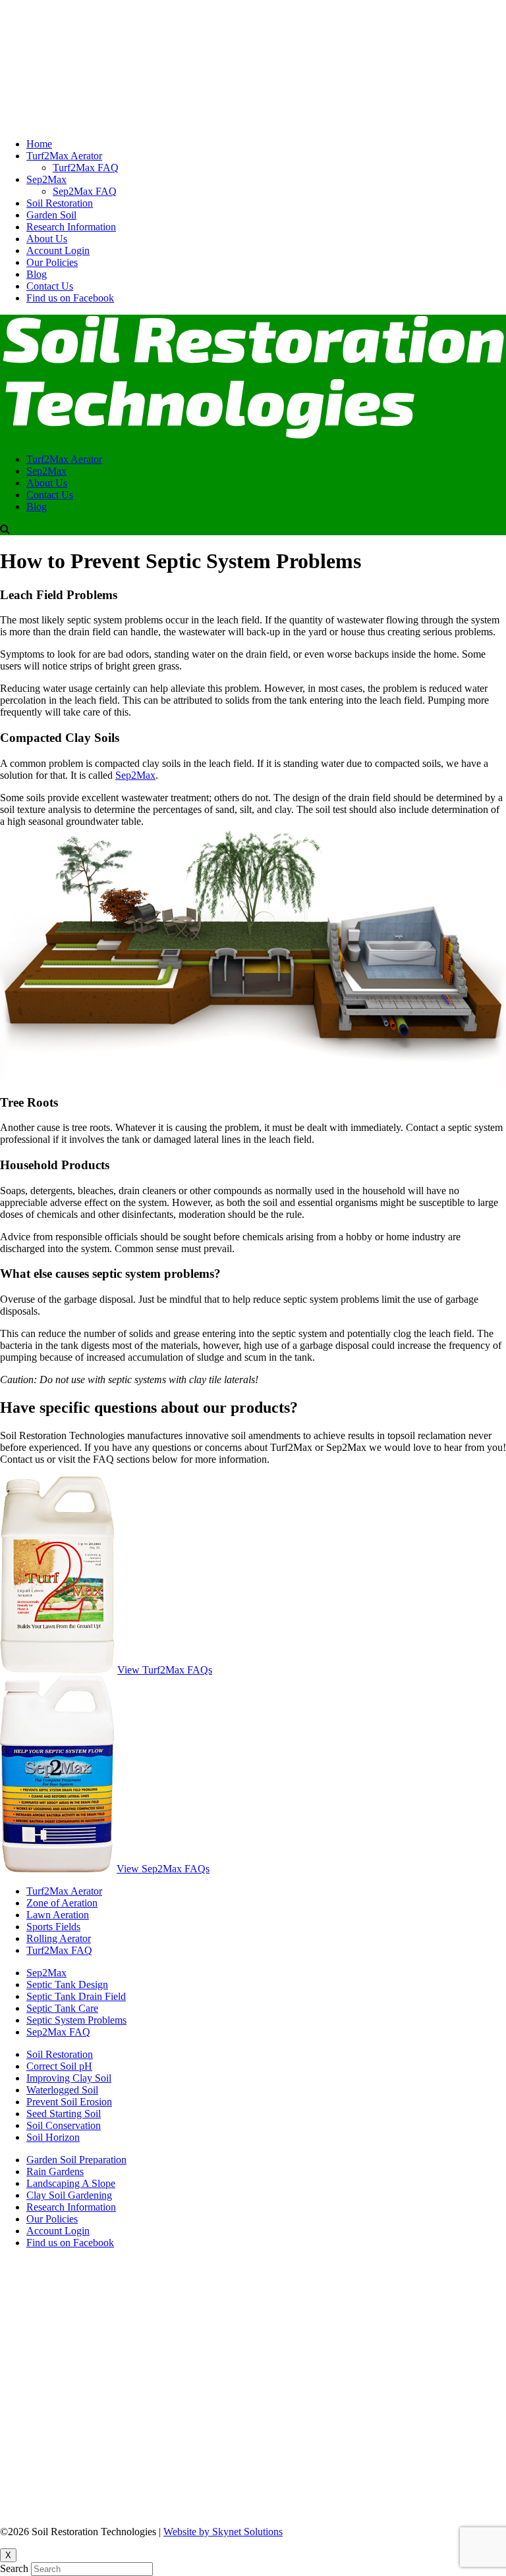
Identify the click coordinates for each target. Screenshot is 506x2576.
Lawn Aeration (58, 1915)
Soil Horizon (53, 2137)
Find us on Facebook (70, 298)
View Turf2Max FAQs (165, 1670)
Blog (37, 274)
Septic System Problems (76, 2020)
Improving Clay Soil (69, 2078)
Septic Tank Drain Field (76, 1996)
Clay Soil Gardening (69, 2195)
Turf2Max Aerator (64, 156)
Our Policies (52, 262)
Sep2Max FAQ (85, 191)
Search (14, 2568)
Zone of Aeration (62, 1903)
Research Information (71, 227)
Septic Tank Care (62, 2008)
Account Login (58, 250)
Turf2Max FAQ (86, 168)
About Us (47, 239)
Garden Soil (51, 215)
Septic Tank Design (67, 1985)
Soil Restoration (60, 203)
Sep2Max (46, 179)
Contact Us (50, 286)
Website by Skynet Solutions (223, 2532)
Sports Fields (53, 1927)
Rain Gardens (55, 2171)
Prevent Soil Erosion (69, 2102)
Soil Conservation (64, 2125)
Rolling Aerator (59, 1938)
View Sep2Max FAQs (163, 1869)
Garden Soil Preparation (76, 2160)
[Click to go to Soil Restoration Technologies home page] (253, 121)
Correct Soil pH (59, 2066)
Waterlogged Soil (62, 2090)
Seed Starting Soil (64, 2114)
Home (39, 144)
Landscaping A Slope (71, 2183)
